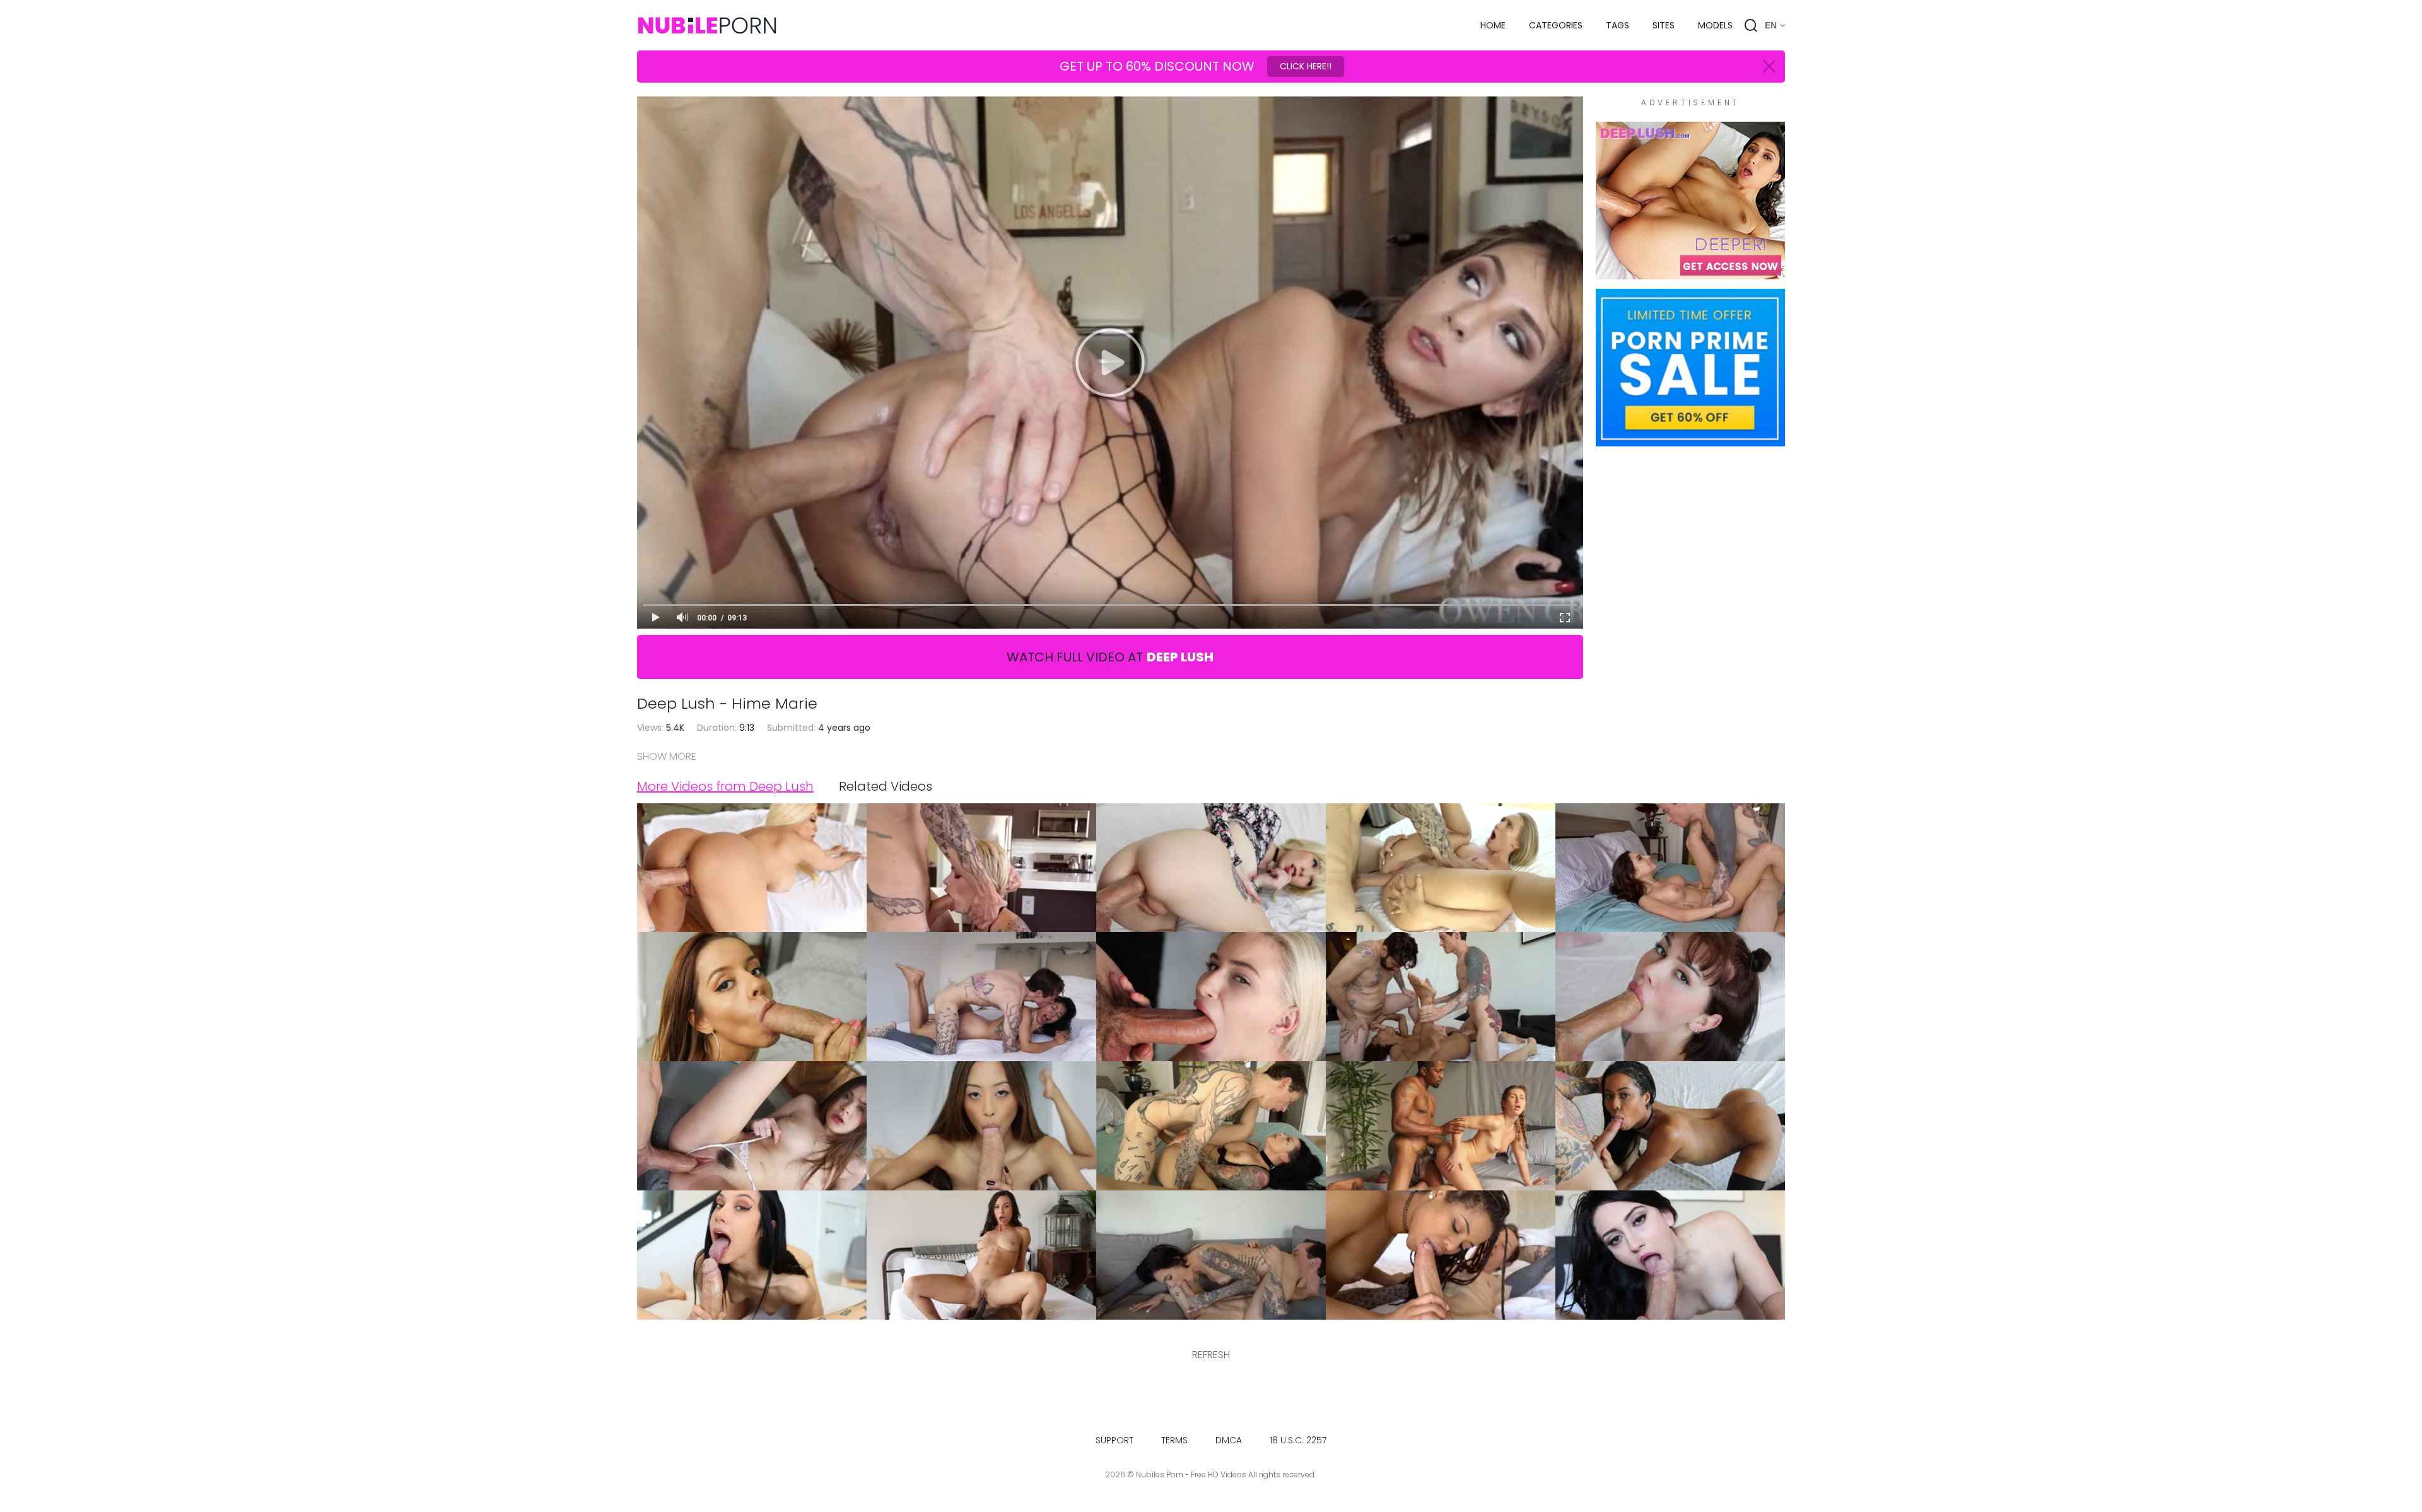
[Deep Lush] (1690, 273)
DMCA (1229, 1440)
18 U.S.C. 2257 (1298, 1440)
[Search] (1751, 25)
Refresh (1211, 1355)
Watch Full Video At (1110, 657)
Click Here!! (1306, 66)
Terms (1174, 1440)
